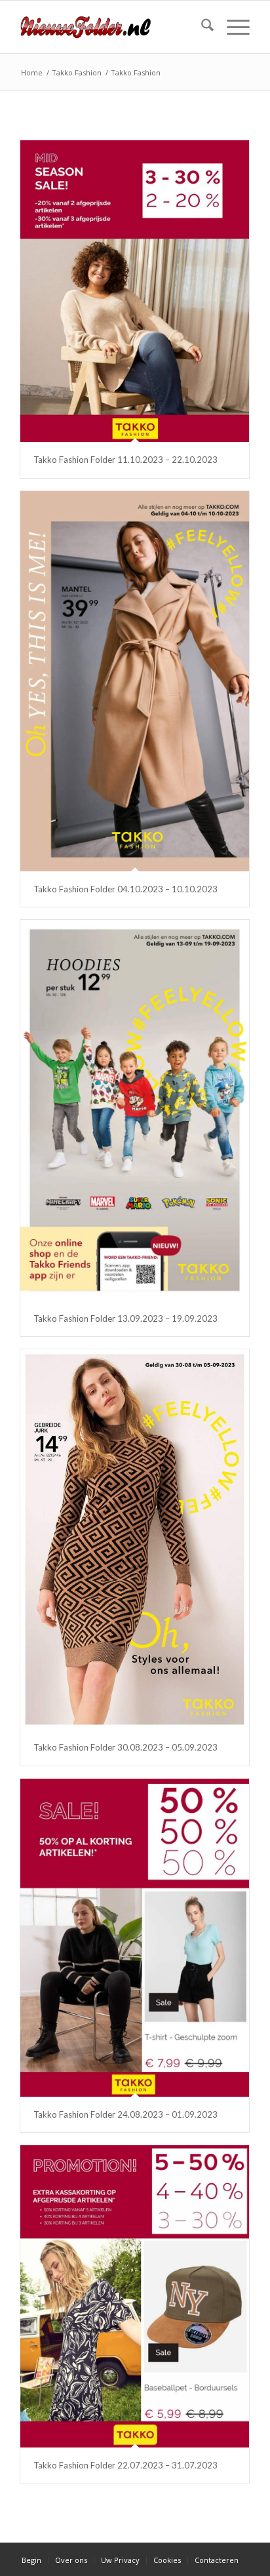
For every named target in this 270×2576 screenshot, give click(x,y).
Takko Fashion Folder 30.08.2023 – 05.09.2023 (125, 1747)
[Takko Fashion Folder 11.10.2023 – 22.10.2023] (135, 291)
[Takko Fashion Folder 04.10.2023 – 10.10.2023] (135, 681)
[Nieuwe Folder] (112, 27)
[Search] (201, 27)
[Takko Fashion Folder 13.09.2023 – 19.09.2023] (135, 1110)
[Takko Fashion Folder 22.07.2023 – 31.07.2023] (135, 2296)
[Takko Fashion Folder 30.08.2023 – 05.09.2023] (135, 1539)
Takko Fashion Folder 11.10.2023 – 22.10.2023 (125, 460)
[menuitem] (201, 27)
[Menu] (232, 27)
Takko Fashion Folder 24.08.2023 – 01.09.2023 (125, 2114)
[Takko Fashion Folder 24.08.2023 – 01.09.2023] (135, 1938)
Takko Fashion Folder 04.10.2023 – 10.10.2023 (125, 889)
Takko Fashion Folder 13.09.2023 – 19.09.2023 (125, 1318)
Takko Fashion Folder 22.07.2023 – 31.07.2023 (125, 2465)
